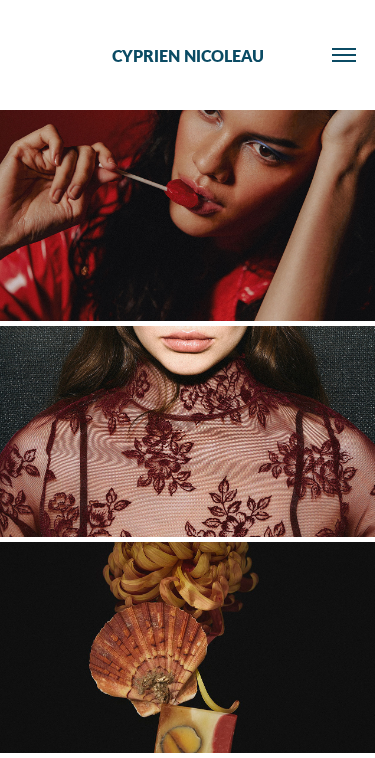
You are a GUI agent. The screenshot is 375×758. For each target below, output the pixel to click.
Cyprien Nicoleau (188, 55)
